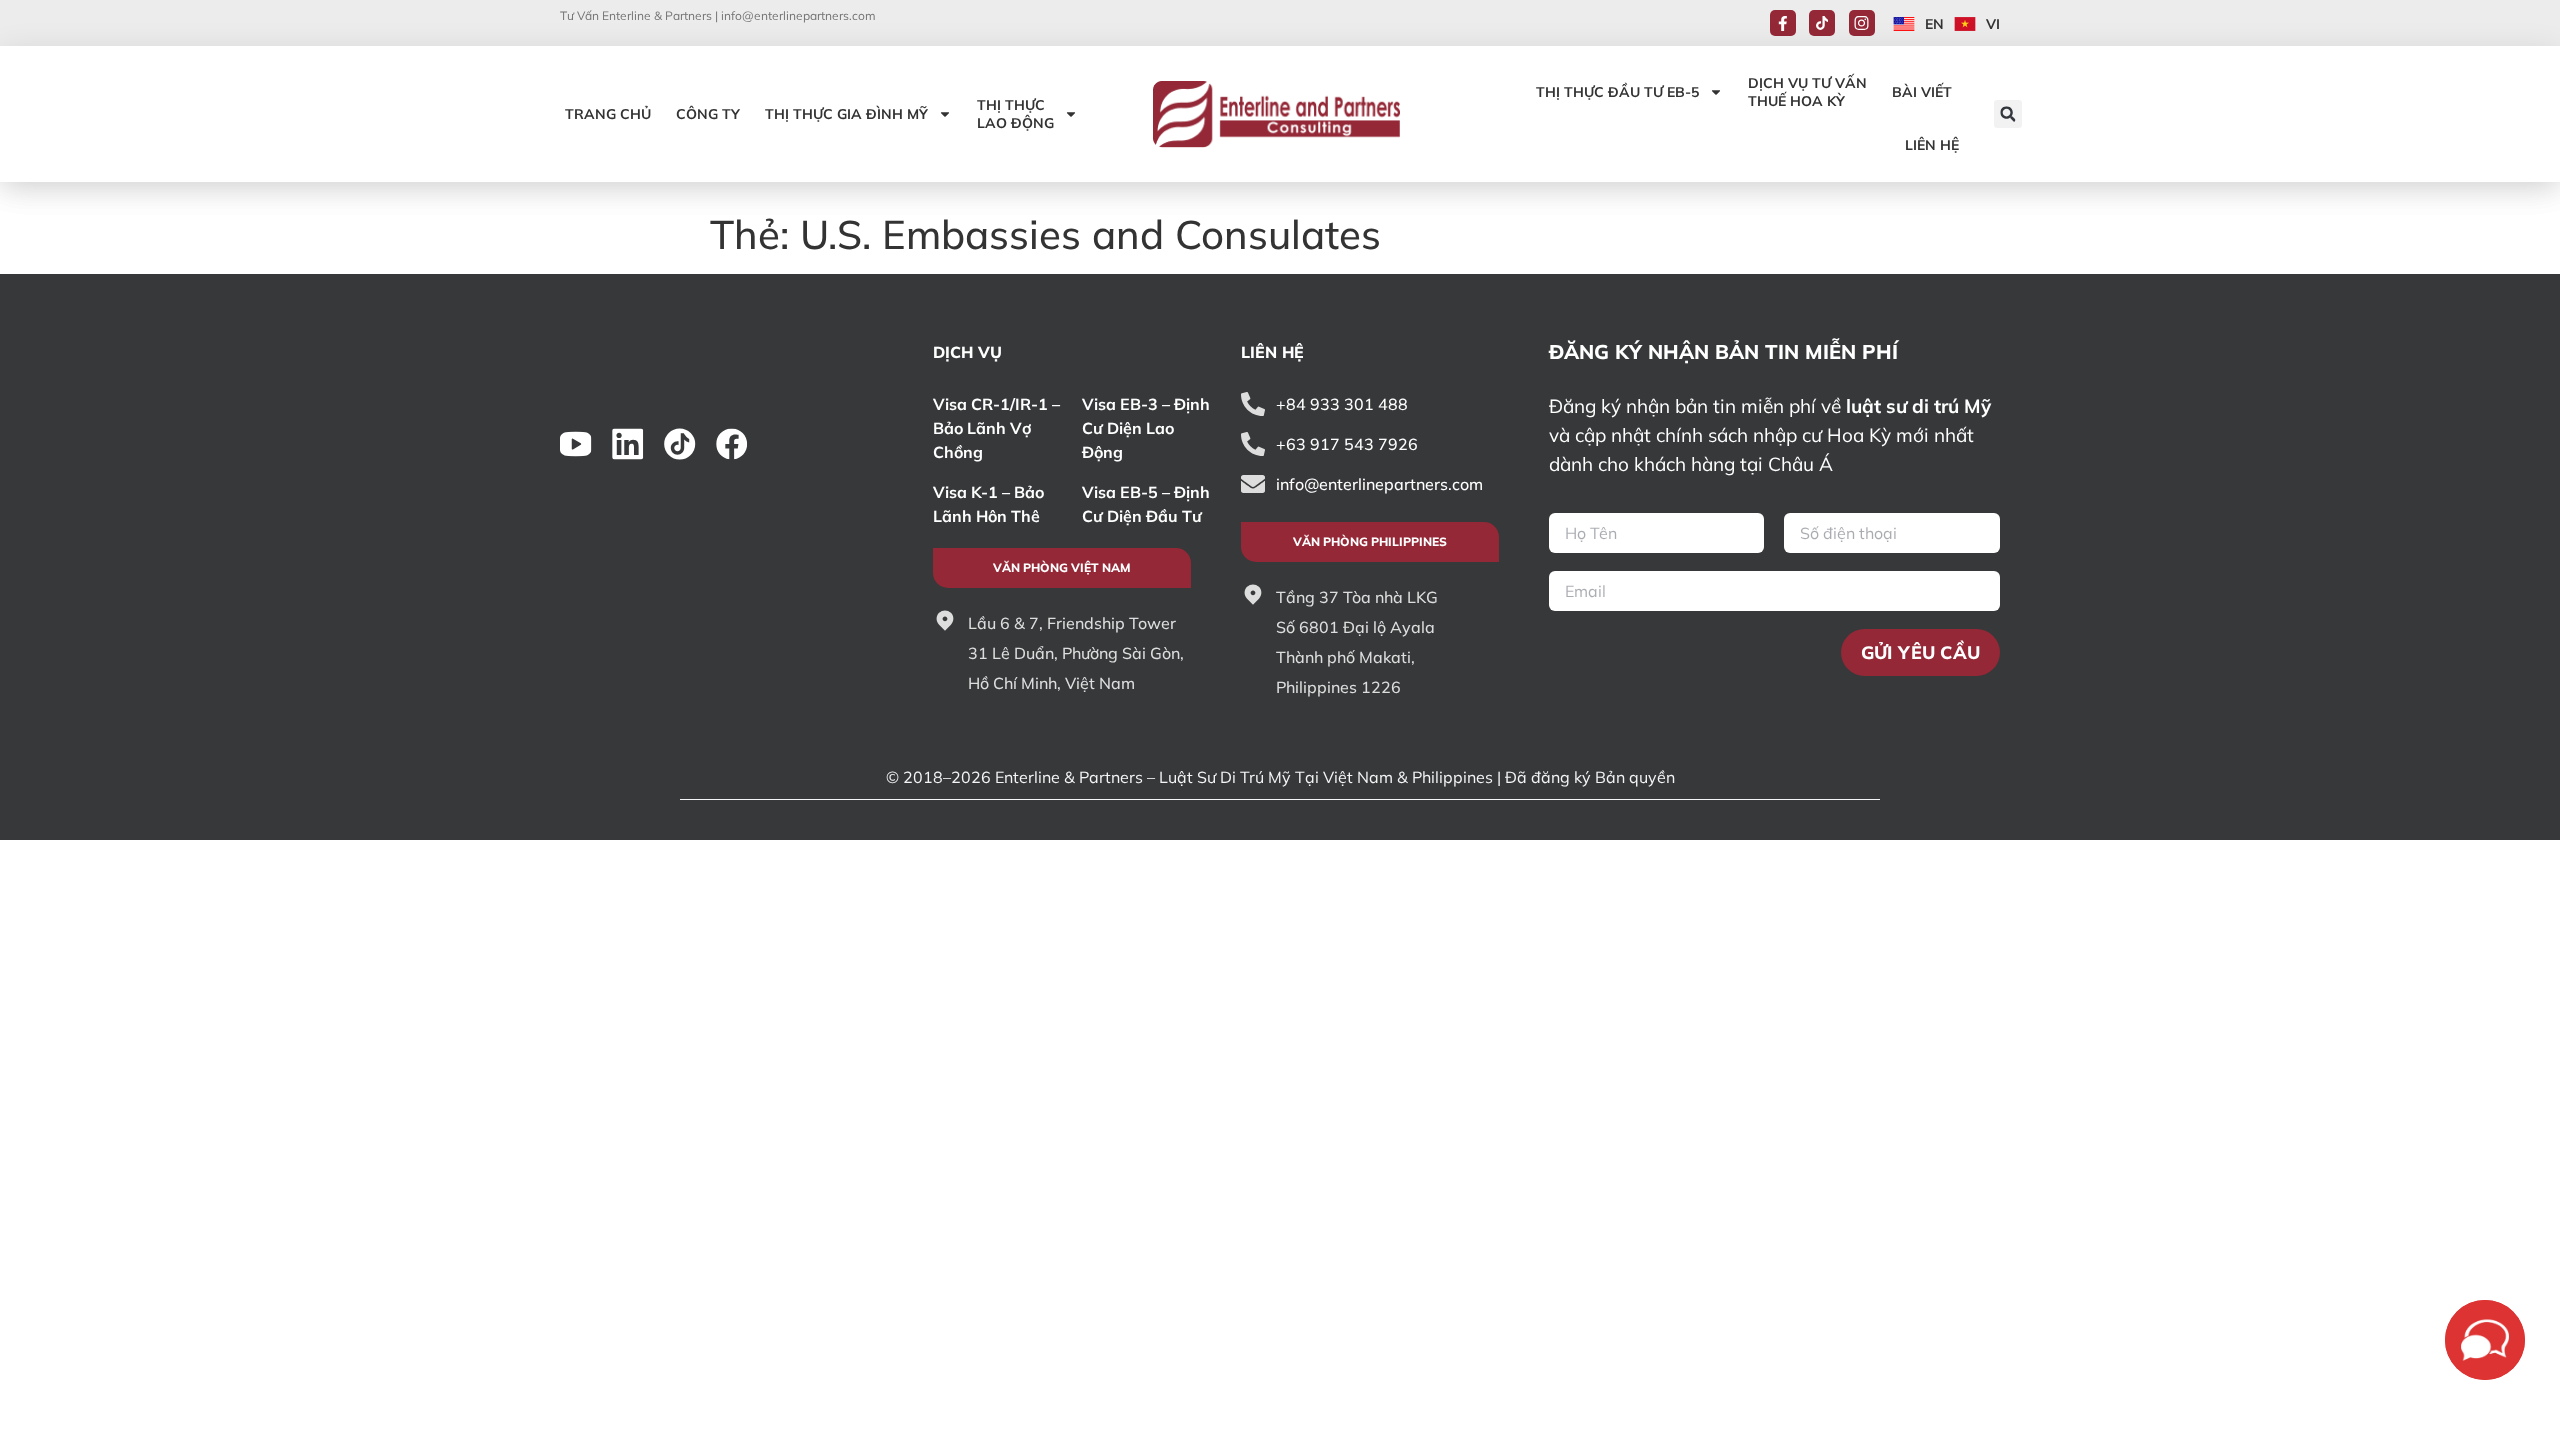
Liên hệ (1932, 145)
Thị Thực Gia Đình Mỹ (846, 114)
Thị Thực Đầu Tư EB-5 (1617, 92)
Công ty (708, 114)
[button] (2008, 114)
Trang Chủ (608, 114)
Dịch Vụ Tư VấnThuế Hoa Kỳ (1807, 92)
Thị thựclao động (1015, 114)
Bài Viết (1922, 92)
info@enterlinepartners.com (798, 15)
